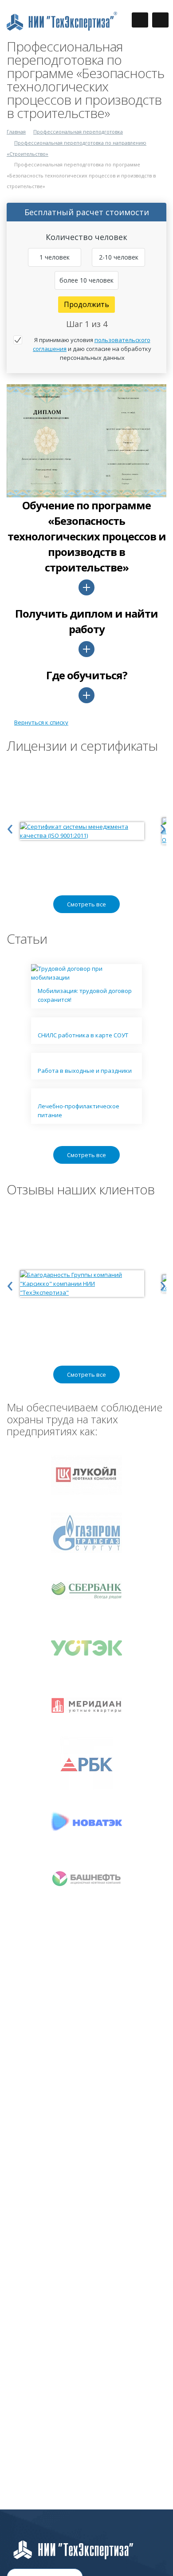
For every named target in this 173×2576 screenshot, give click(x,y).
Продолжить (86, 304)
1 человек (55, 257)
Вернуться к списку (41, 722)
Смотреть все (86, 904)
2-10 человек (119, 257)
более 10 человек (86, 280)
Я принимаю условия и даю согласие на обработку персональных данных (92, 349)
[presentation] (10, 827)
